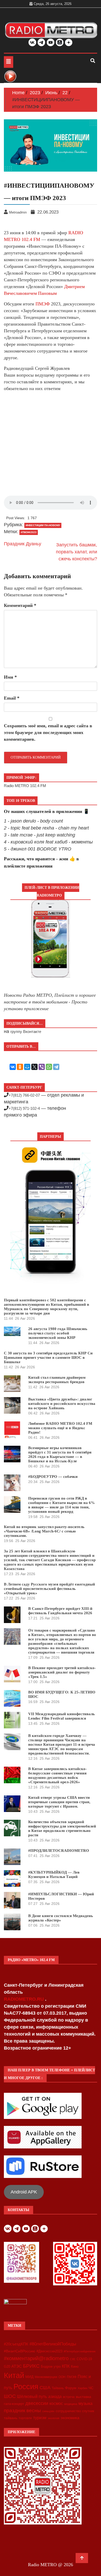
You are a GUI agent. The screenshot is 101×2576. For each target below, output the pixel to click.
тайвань (11, 2418)
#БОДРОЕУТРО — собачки (53, 1477)
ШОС (10, 2396)
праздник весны (22, 2410)
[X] (34, 1067)
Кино (75, 2366)
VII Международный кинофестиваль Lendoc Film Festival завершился (62, 1716)
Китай (14, 2375)
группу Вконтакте (26, 1032)
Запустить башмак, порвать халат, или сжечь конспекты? (77, 552)
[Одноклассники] (20, 1067)
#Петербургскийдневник (80, 2351)
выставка (84, 2397)
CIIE (73, 2359)
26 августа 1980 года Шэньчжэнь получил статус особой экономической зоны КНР (58, 1333)
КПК (66, 2366)
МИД (29, 2377)
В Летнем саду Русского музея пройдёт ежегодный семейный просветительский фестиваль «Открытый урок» (49, 1589)
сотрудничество (68, 2411)
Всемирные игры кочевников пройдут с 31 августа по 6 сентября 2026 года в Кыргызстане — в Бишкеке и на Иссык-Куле (60, 1454)
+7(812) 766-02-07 (24, 1095)
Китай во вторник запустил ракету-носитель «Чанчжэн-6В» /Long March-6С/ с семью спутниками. (44, 1531)
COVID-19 (84, 2359)
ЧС (91, 2388)
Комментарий (20, 605)
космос (56, 2403)
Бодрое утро (51, 2366)
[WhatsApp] (49, 1067)
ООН (62, 2377)
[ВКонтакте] (13, 1067)
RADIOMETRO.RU (24, 1999)
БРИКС (31, 2366)
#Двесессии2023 (49, 2351)
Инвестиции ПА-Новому (43, 525)
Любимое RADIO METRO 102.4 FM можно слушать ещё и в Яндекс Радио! (60, 1428)
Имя (10, 677)
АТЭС (17, 2366)
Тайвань (58, 2388)
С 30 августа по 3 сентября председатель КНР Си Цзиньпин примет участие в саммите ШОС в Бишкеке (48, 1357)
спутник (88, 2411)
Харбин (82, 2388)
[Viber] (42, 1067)
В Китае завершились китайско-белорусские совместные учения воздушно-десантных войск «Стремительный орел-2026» (57, 1775)
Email (12, 698)
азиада (55, 2396)
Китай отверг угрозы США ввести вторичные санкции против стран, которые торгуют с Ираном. (59, 1802)
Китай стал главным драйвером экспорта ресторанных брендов (57, 1380)
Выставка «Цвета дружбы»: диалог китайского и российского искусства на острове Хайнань (62, 1404)
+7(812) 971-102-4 (24, 1108)
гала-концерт (14, 2404)
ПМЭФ (43, 304)
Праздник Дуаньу (23, 544)
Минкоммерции (46, 2377)
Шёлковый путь (32, 2397)
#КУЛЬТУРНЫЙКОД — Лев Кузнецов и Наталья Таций (54, 1874)
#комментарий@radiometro (36, 2358)
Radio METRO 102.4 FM (25, 786)
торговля (25, 2418)
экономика (70, 2418)
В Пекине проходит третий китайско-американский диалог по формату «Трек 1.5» (62, 1672)
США (45, 2388)
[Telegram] (56, 1067)
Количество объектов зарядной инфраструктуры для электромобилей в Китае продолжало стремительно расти (62, 1828)
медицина (71, 2404)
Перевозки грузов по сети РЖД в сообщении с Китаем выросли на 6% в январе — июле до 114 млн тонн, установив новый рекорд (62, 1505)
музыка (85, 2403)
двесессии (37, 2403)
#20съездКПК (16, 2344)
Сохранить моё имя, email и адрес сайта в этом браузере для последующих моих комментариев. (48, 732)
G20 (7, 2366)
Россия (26, 2387)
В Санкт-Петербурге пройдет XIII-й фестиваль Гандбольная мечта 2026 (60, 1611)
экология (53, 2418)
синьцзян (48, 2411)
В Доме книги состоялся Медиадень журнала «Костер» (61, 1918)
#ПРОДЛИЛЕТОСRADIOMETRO (59, 1851)
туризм (40, 2418)
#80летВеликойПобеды (53, 2344)
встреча (69, 2397)
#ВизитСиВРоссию (20, 2351)
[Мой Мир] (27, 1067)
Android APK (24, 2192)
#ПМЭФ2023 (29, 532)
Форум (71, 2388)
